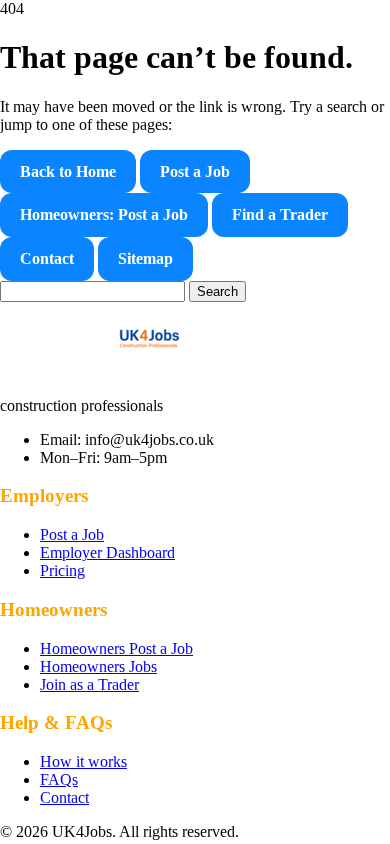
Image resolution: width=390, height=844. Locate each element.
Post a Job (195, 171)
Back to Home (68, 171)
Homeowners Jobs (98, 666)
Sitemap (145, 258)
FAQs (59, 779)
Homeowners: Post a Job (104, 214)
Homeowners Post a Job (116, 648)
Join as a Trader (89, 684)
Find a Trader (280, 214)
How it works (83, 761)
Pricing (62, 570)
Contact (47, 258)
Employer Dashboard (107, 552)
